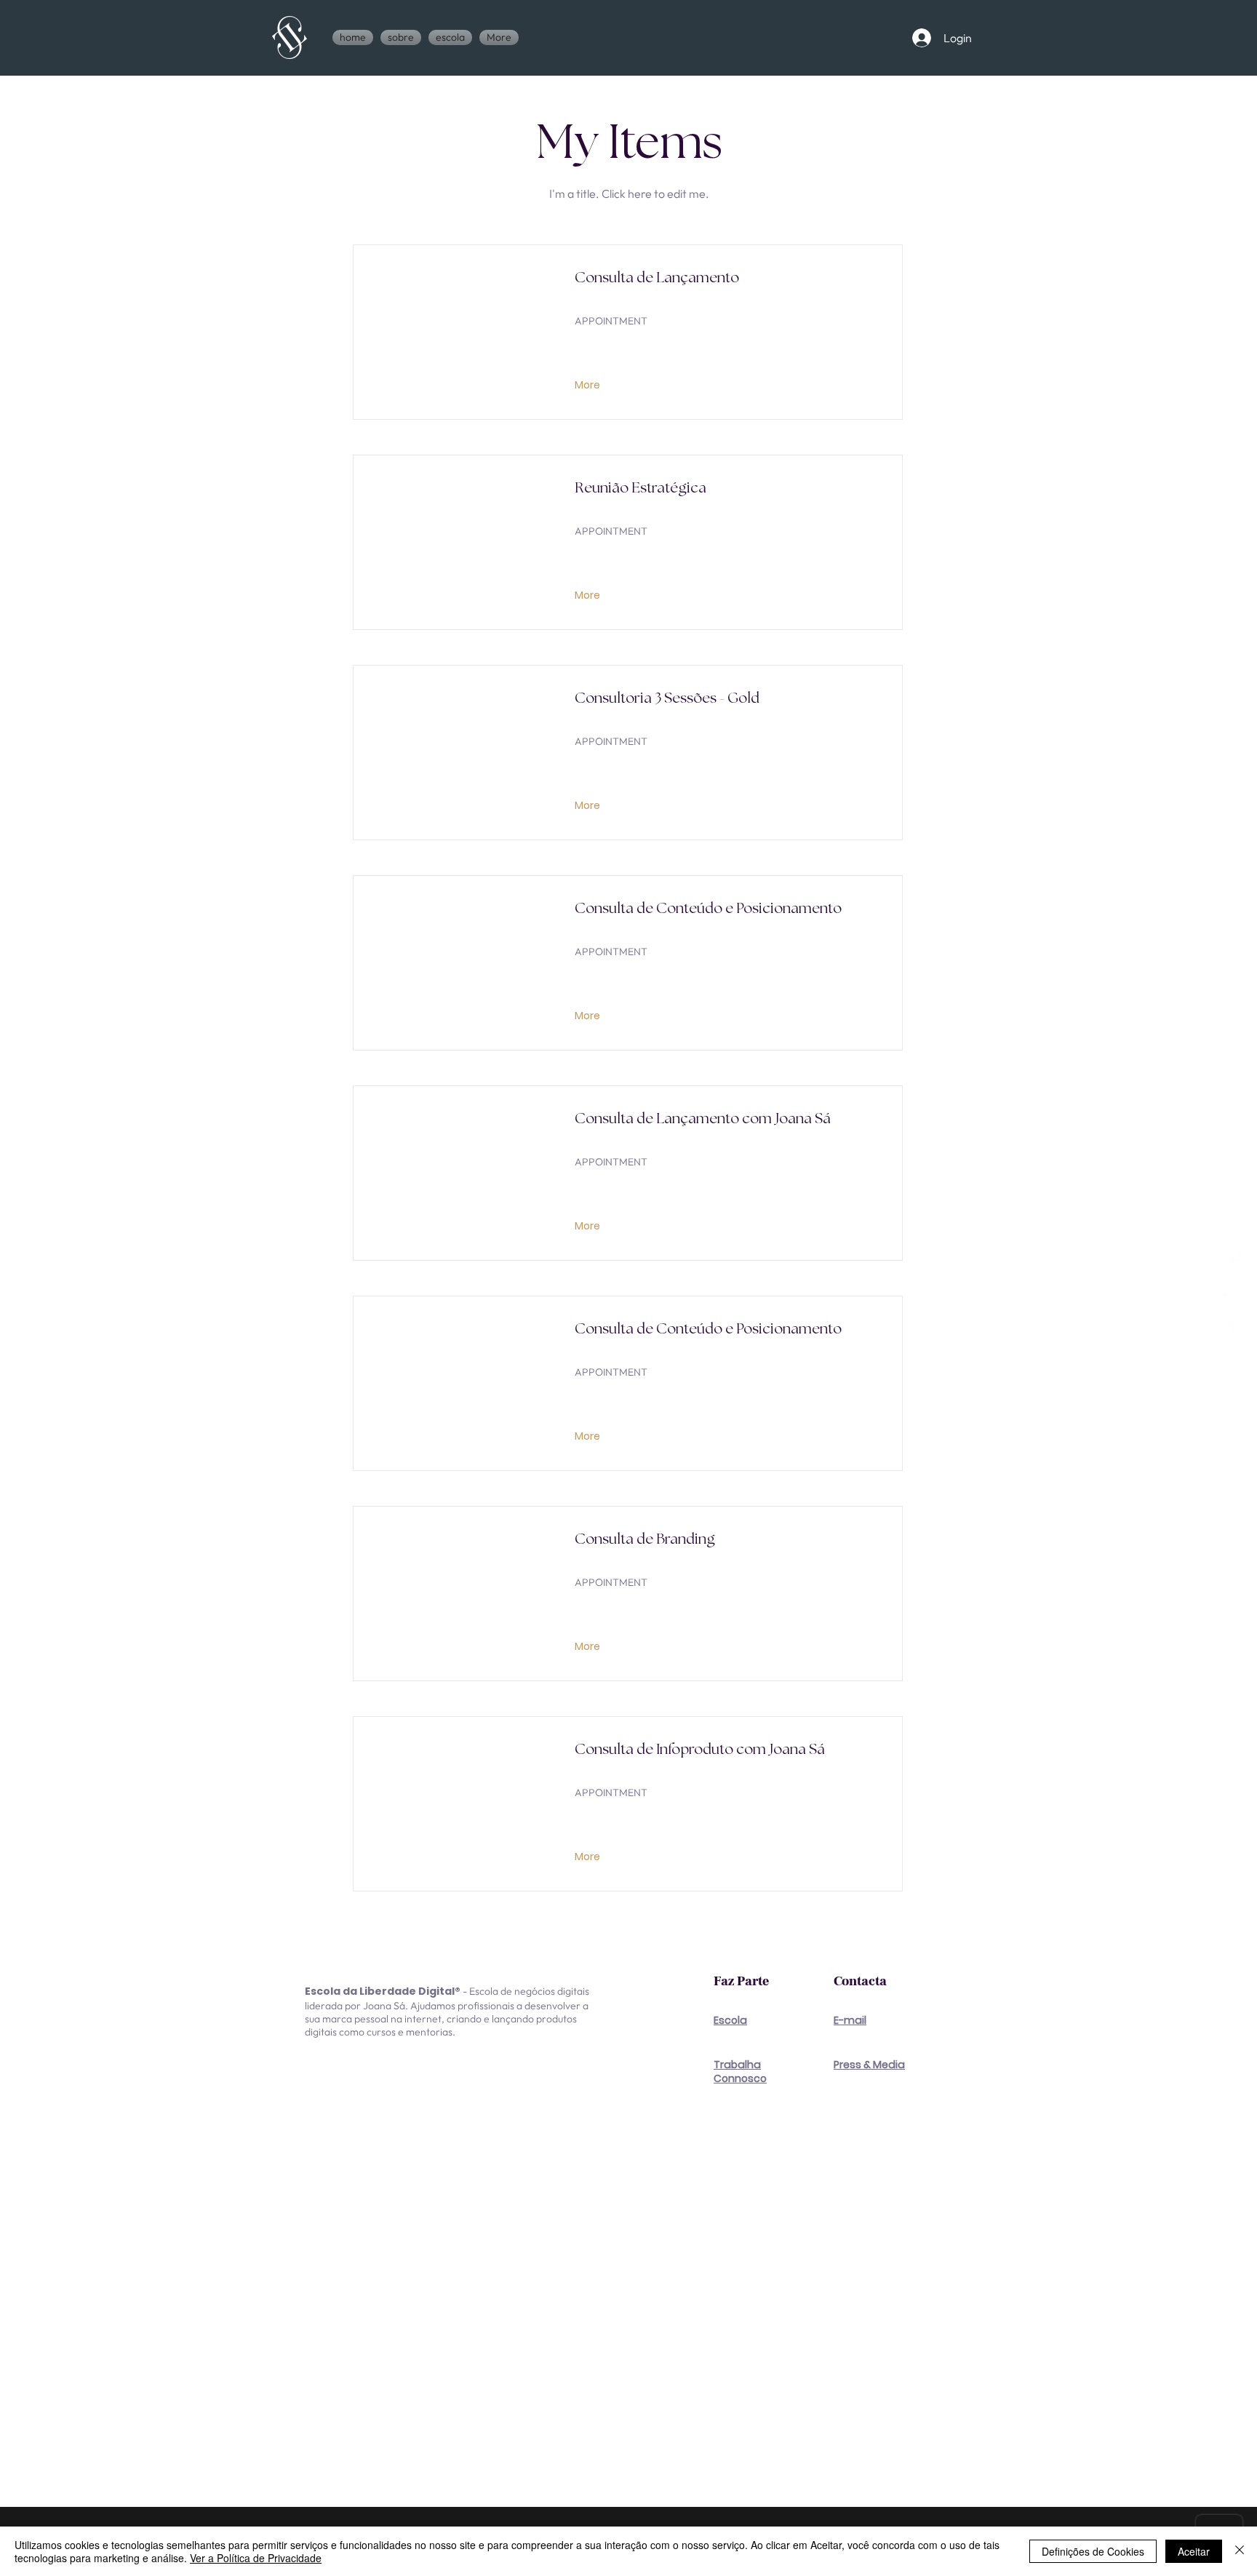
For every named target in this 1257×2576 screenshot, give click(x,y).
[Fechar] (1240, 2551)
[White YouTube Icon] (1233, 1358)
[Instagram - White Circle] (1233, 1218)
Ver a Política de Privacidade (256, 2558)
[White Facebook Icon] (1233, 1323)
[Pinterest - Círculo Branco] (1233, 1288)
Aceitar (1194, 2551)
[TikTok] (1233, 1253)
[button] (450, 37)
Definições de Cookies (1093, 2551)
